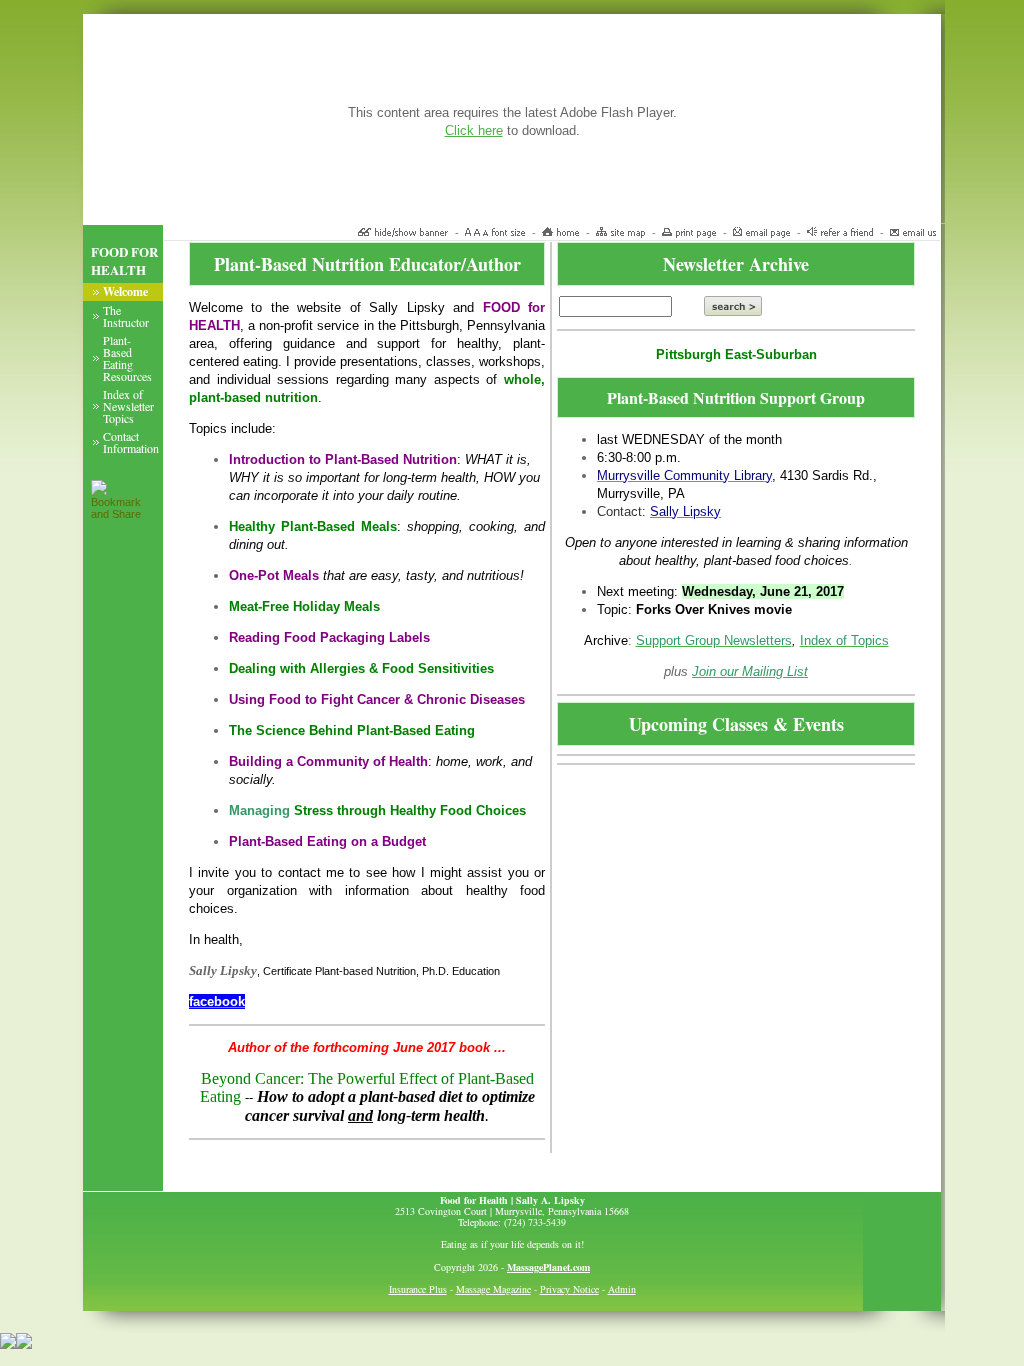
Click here (474, 130)
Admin (622, 1289)
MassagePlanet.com (548, 1267)
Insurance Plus (418, 1289)
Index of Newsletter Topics (128, 406)
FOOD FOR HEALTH (124, 261)
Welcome (125, 291)
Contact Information (131, 442)
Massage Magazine (493, 1289)
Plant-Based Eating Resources (127, 358)
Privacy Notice (569, 1289)
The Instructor (126, 316)
